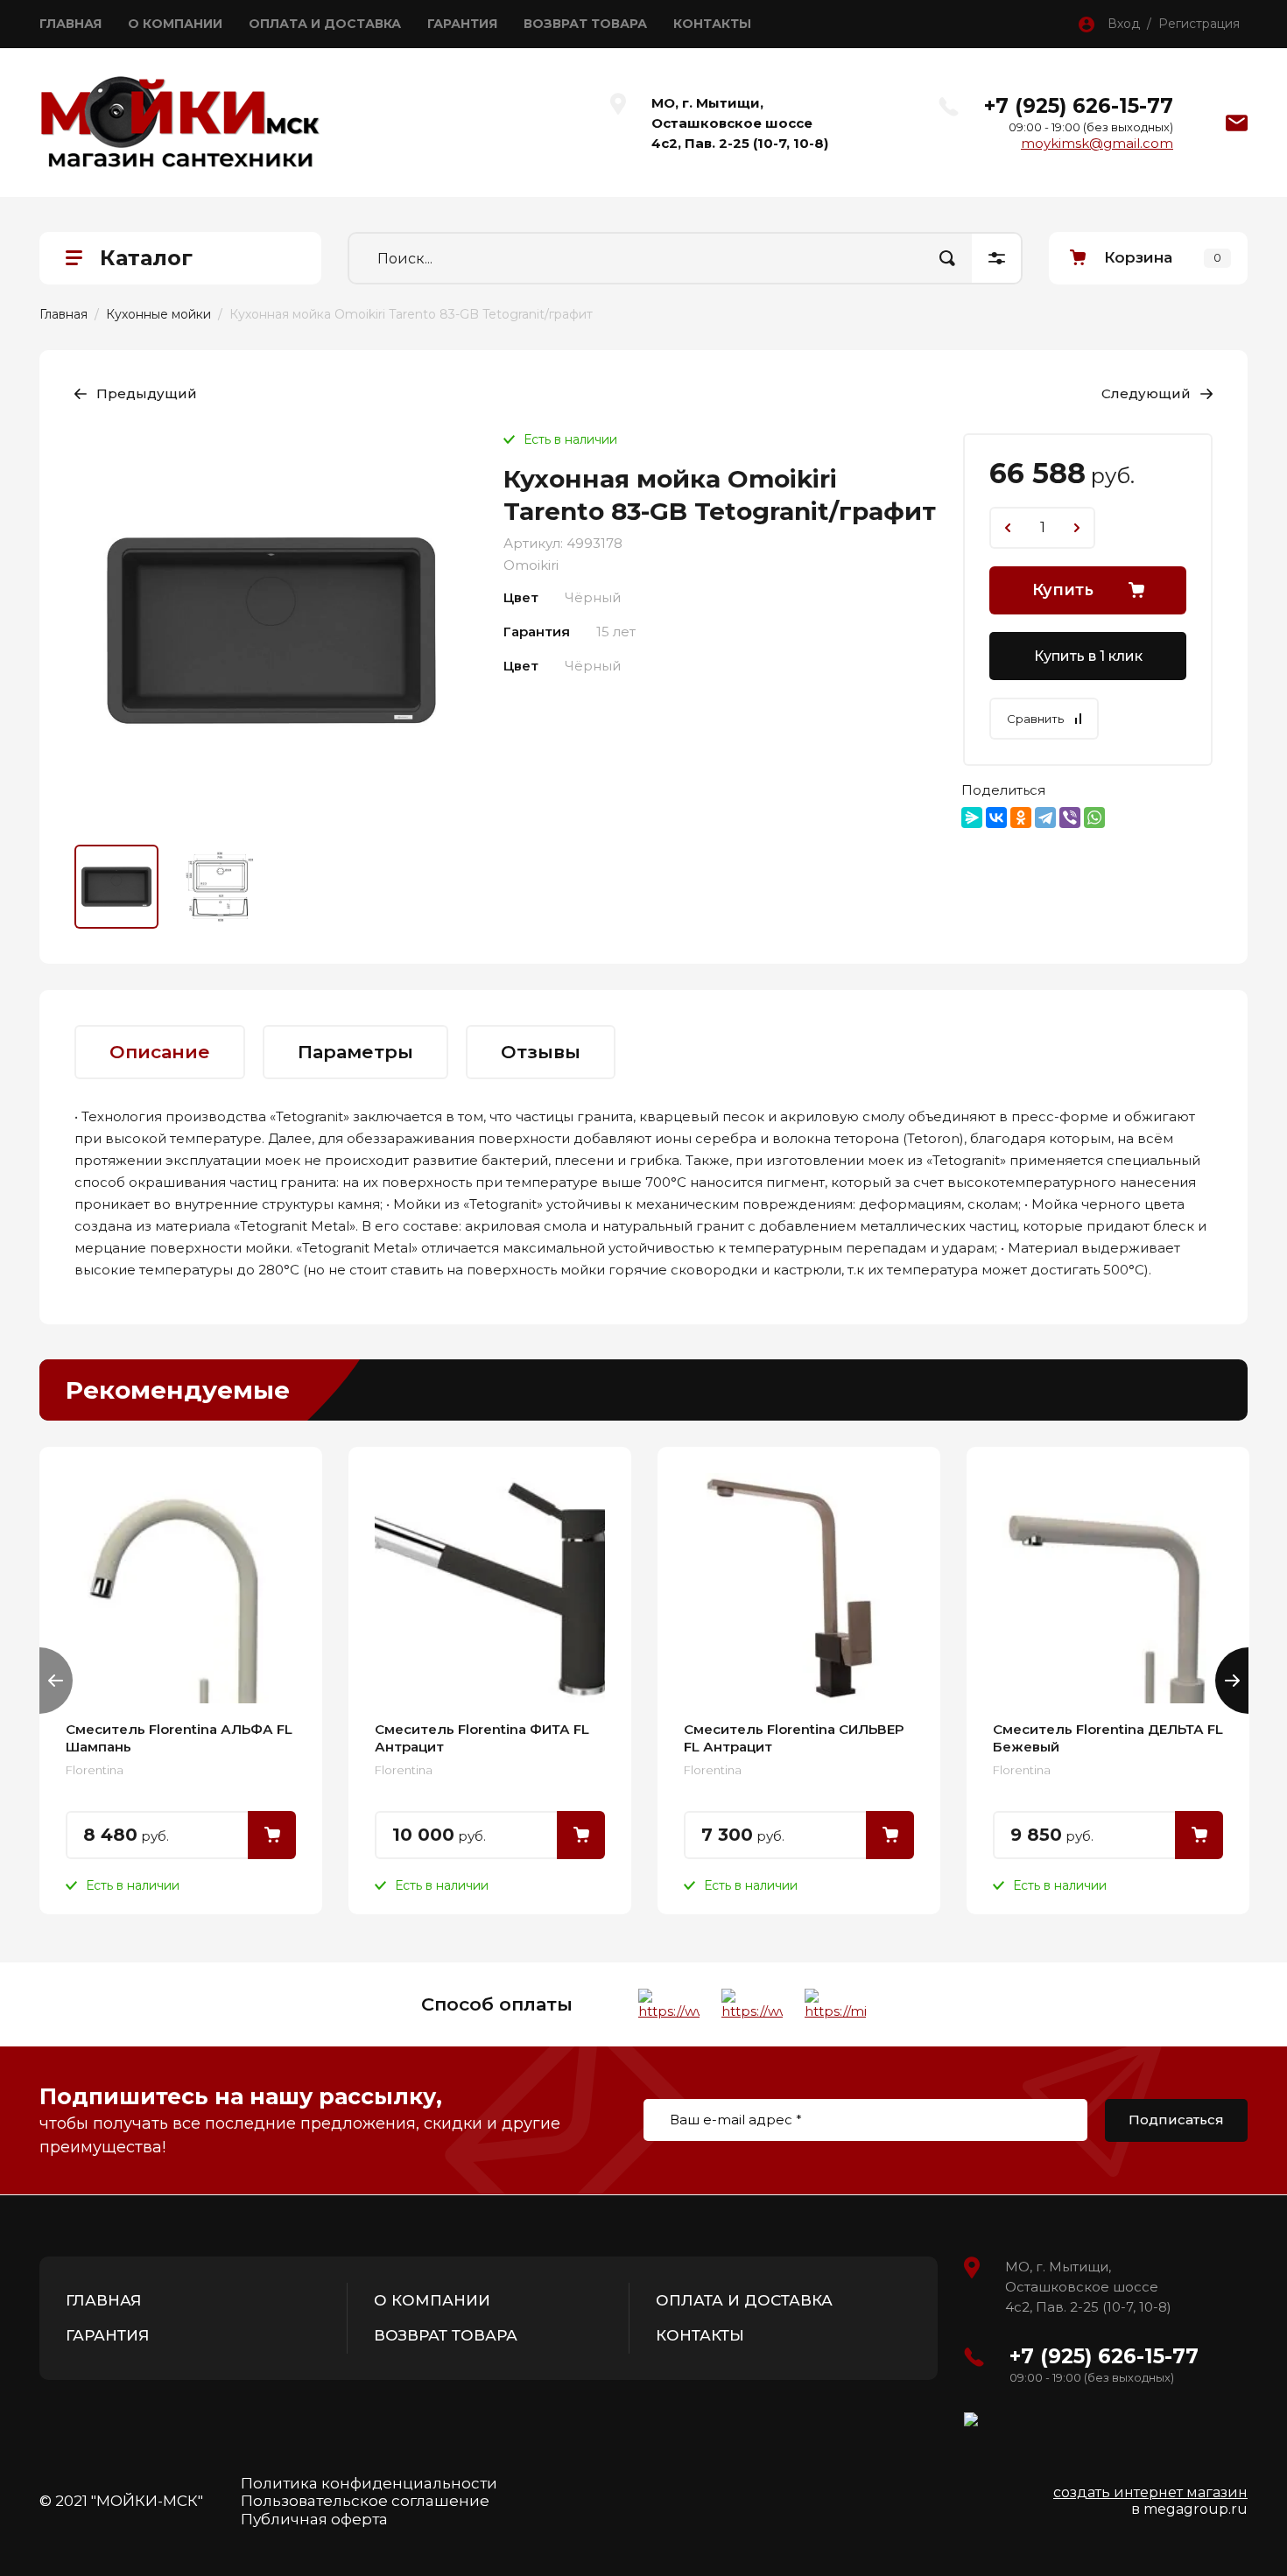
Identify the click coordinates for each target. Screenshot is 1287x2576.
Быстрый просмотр (181, 1588)
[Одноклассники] (1021, 818)
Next (1232, 1681)
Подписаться (1176, 2120)
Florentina (95, 1770)
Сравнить (1035, 719)
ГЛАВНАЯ (70, 24)
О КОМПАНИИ (175, 24)
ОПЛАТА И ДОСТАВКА (325, 24)
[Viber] (1070, 818)
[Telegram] (1045, 818)
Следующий (1146, 393)
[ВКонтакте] (996, 818)
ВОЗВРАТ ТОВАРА (585, 24)
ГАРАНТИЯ (462, 24)
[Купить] (272, 1835)
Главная (63, 314)
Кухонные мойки (158, 314)
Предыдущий (147, 393)
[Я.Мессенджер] (972, 818)
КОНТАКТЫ (712, 24)
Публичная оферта (314, 2519)
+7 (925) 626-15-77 (1079, 106)
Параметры (355, 1052)
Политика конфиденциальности (369, 2483)
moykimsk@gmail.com (1097, 143)
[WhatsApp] (1094, 818)
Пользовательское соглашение (365, 2501)
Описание (160, 1052)
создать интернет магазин (1150, 2492)
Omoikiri (531, 565)
